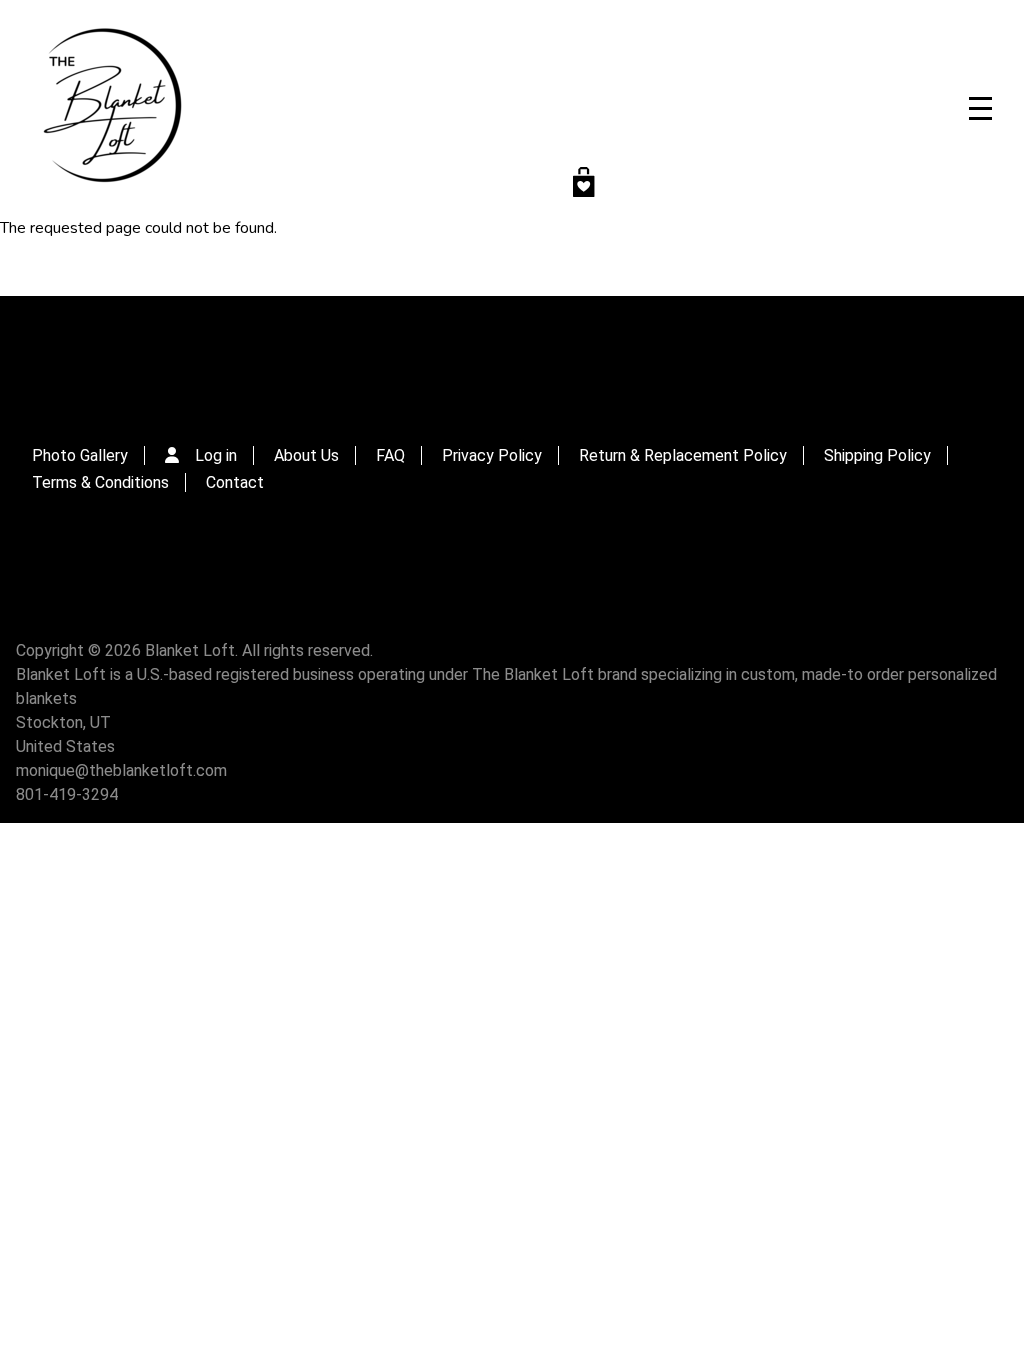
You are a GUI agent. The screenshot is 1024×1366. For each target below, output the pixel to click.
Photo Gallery (80, 455)
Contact (235, 482)
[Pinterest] (556, 352)
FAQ (390, 455)
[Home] (110, 108)
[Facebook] (511, 352)
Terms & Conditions (100, 482)
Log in (216, 455)
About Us (306, 455)
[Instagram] (467, 352)
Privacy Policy (492, 455)
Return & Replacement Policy (683, 455)
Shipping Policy (877, 455)
